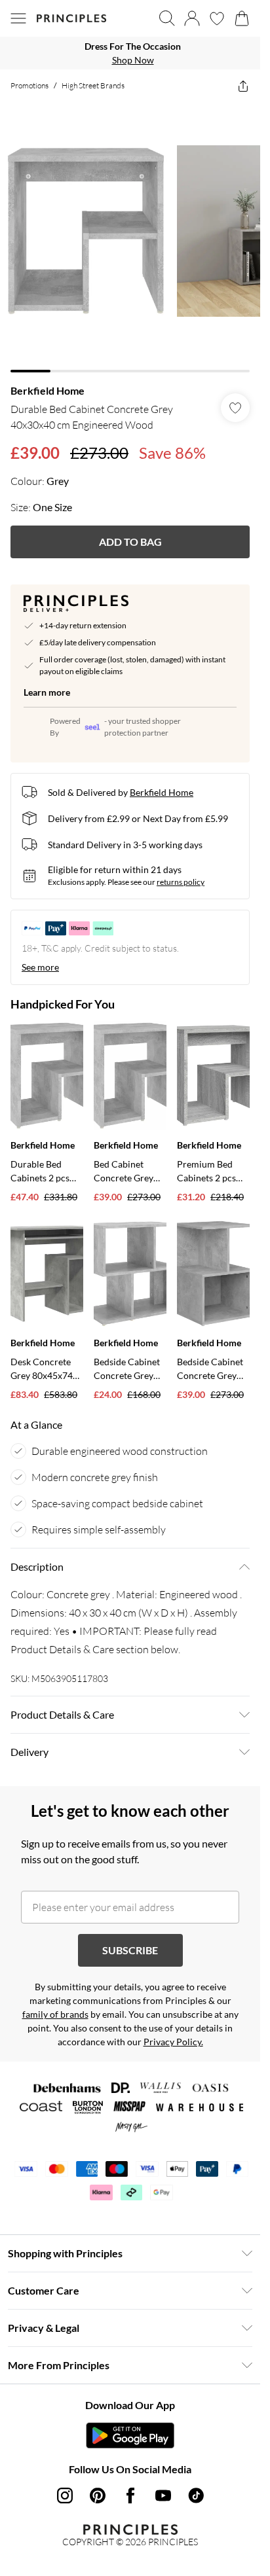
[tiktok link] (196, 2495)
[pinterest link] (98, 2495)
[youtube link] (163, 2495)
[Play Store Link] (130, 2435)
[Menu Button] (18, 18)
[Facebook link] (130, 2495)
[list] (130, 53)
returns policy (181, 882)
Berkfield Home (48, 390)
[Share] (243, 86)
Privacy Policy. (173, 2042)
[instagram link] (65, 2495)
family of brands (55, 2014)
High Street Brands (93, 85)
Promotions (29, 85)
